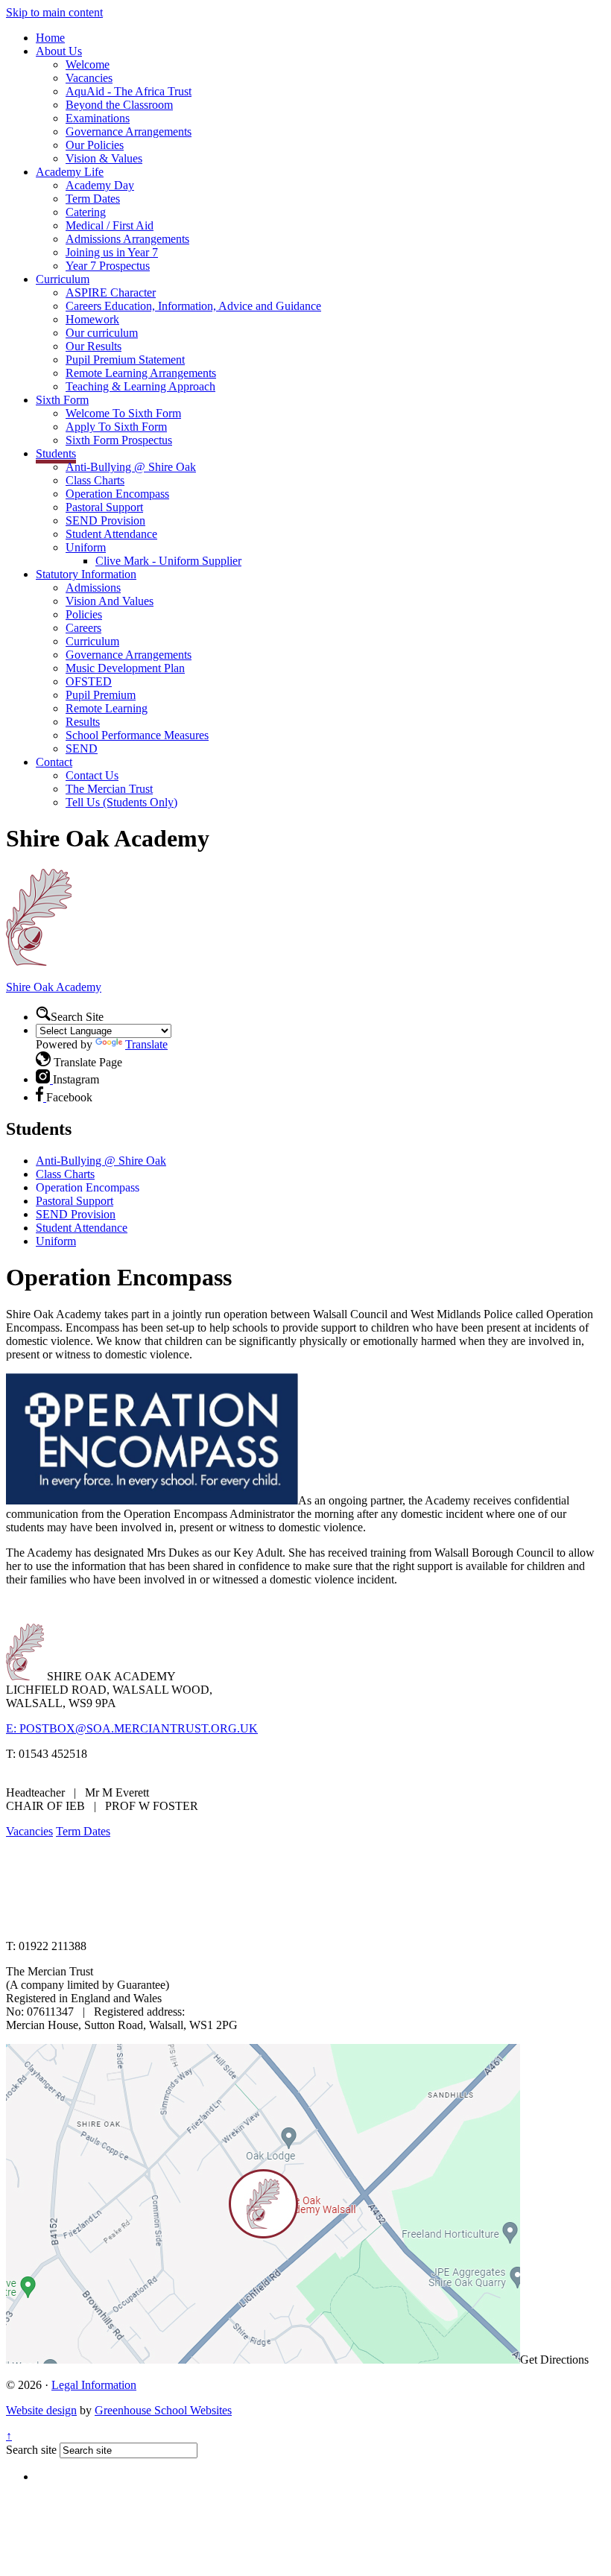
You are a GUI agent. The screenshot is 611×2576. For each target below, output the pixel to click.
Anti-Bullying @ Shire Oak (131, 467)
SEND (82, 749)
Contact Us (92, 775)
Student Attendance (111, 534)
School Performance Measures (137, 735)
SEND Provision (105, 520)
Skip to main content (54, 12)
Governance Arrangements (129, 132)
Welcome (88, 64)
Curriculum (63, 279)
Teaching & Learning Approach (140, 386)
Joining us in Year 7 (112, 252)
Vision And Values (110, 601)
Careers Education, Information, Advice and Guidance (193, 306)
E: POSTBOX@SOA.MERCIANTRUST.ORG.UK (132, 1728)
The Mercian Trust (109, 789)
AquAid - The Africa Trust (129, 91)
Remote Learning (107, 708)
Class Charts (95, 480)
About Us (59, 51)
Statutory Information (86, 574)
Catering (86, 212)
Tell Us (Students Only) (121, 802)
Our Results (94, 346)
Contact (54, 762)
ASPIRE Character (111, 292)
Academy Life (70, 172)
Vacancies (89, 78)
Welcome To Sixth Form (123, 413)
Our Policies (95, 145)
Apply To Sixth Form (116, 427)
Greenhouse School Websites (163, 2410)
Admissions (93, 588)
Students (56, 453)
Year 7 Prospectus (108, 266)
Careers (83, 628)
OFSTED (89, 681)
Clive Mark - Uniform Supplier (168, 561)
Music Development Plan (125, 668)
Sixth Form (62, 400)
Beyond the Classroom (119, 105)
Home (50, 38)
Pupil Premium (101, 695)
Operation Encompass (117, 494)
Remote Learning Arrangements (141, 373)
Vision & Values (104, 158)
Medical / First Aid (110, 225)
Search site (31, 2450)
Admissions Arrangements (127, 239)
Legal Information (94, 2385)
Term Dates (93, 199)
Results (83, 722)
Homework (92, 319)
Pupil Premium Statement (125, 360)
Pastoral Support (104, 507)
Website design (41, 2410)
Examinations (98, 118)
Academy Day (100, 185)
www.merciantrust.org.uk (269, 1921)
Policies (84, 614)
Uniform (86, 547)
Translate (146, 1044)
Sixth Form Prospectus (119, 440)
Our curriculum (102, 333)
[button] (43, 1013)
